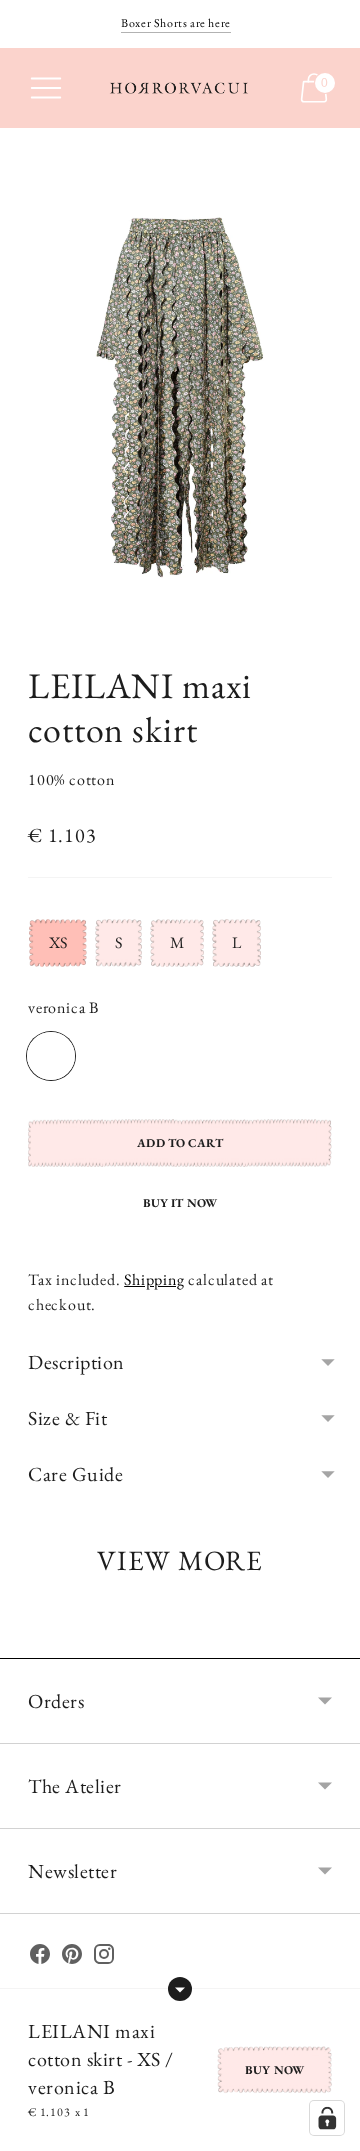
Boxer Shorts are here (176, 23)
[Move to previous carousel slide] (28, 1642)
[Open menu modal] (46, 88)
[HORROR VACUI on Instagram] (104, 1958)
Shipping (154, 1279)
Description (76, 1362)
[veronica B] (51, 1056)
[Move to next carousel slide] (332, 1642)
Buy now (274, 2070)
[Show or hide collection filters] (180, 1989)
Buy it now (180, 1203)
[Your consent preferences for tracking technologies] (327, 2118)
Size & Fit (67, 1418)
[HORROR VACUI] (180, 88)
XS (58, 942)
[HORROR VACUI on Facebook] (40, 1958)
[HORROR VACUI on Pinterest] (72, 1958)
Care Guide (75, 1474)
